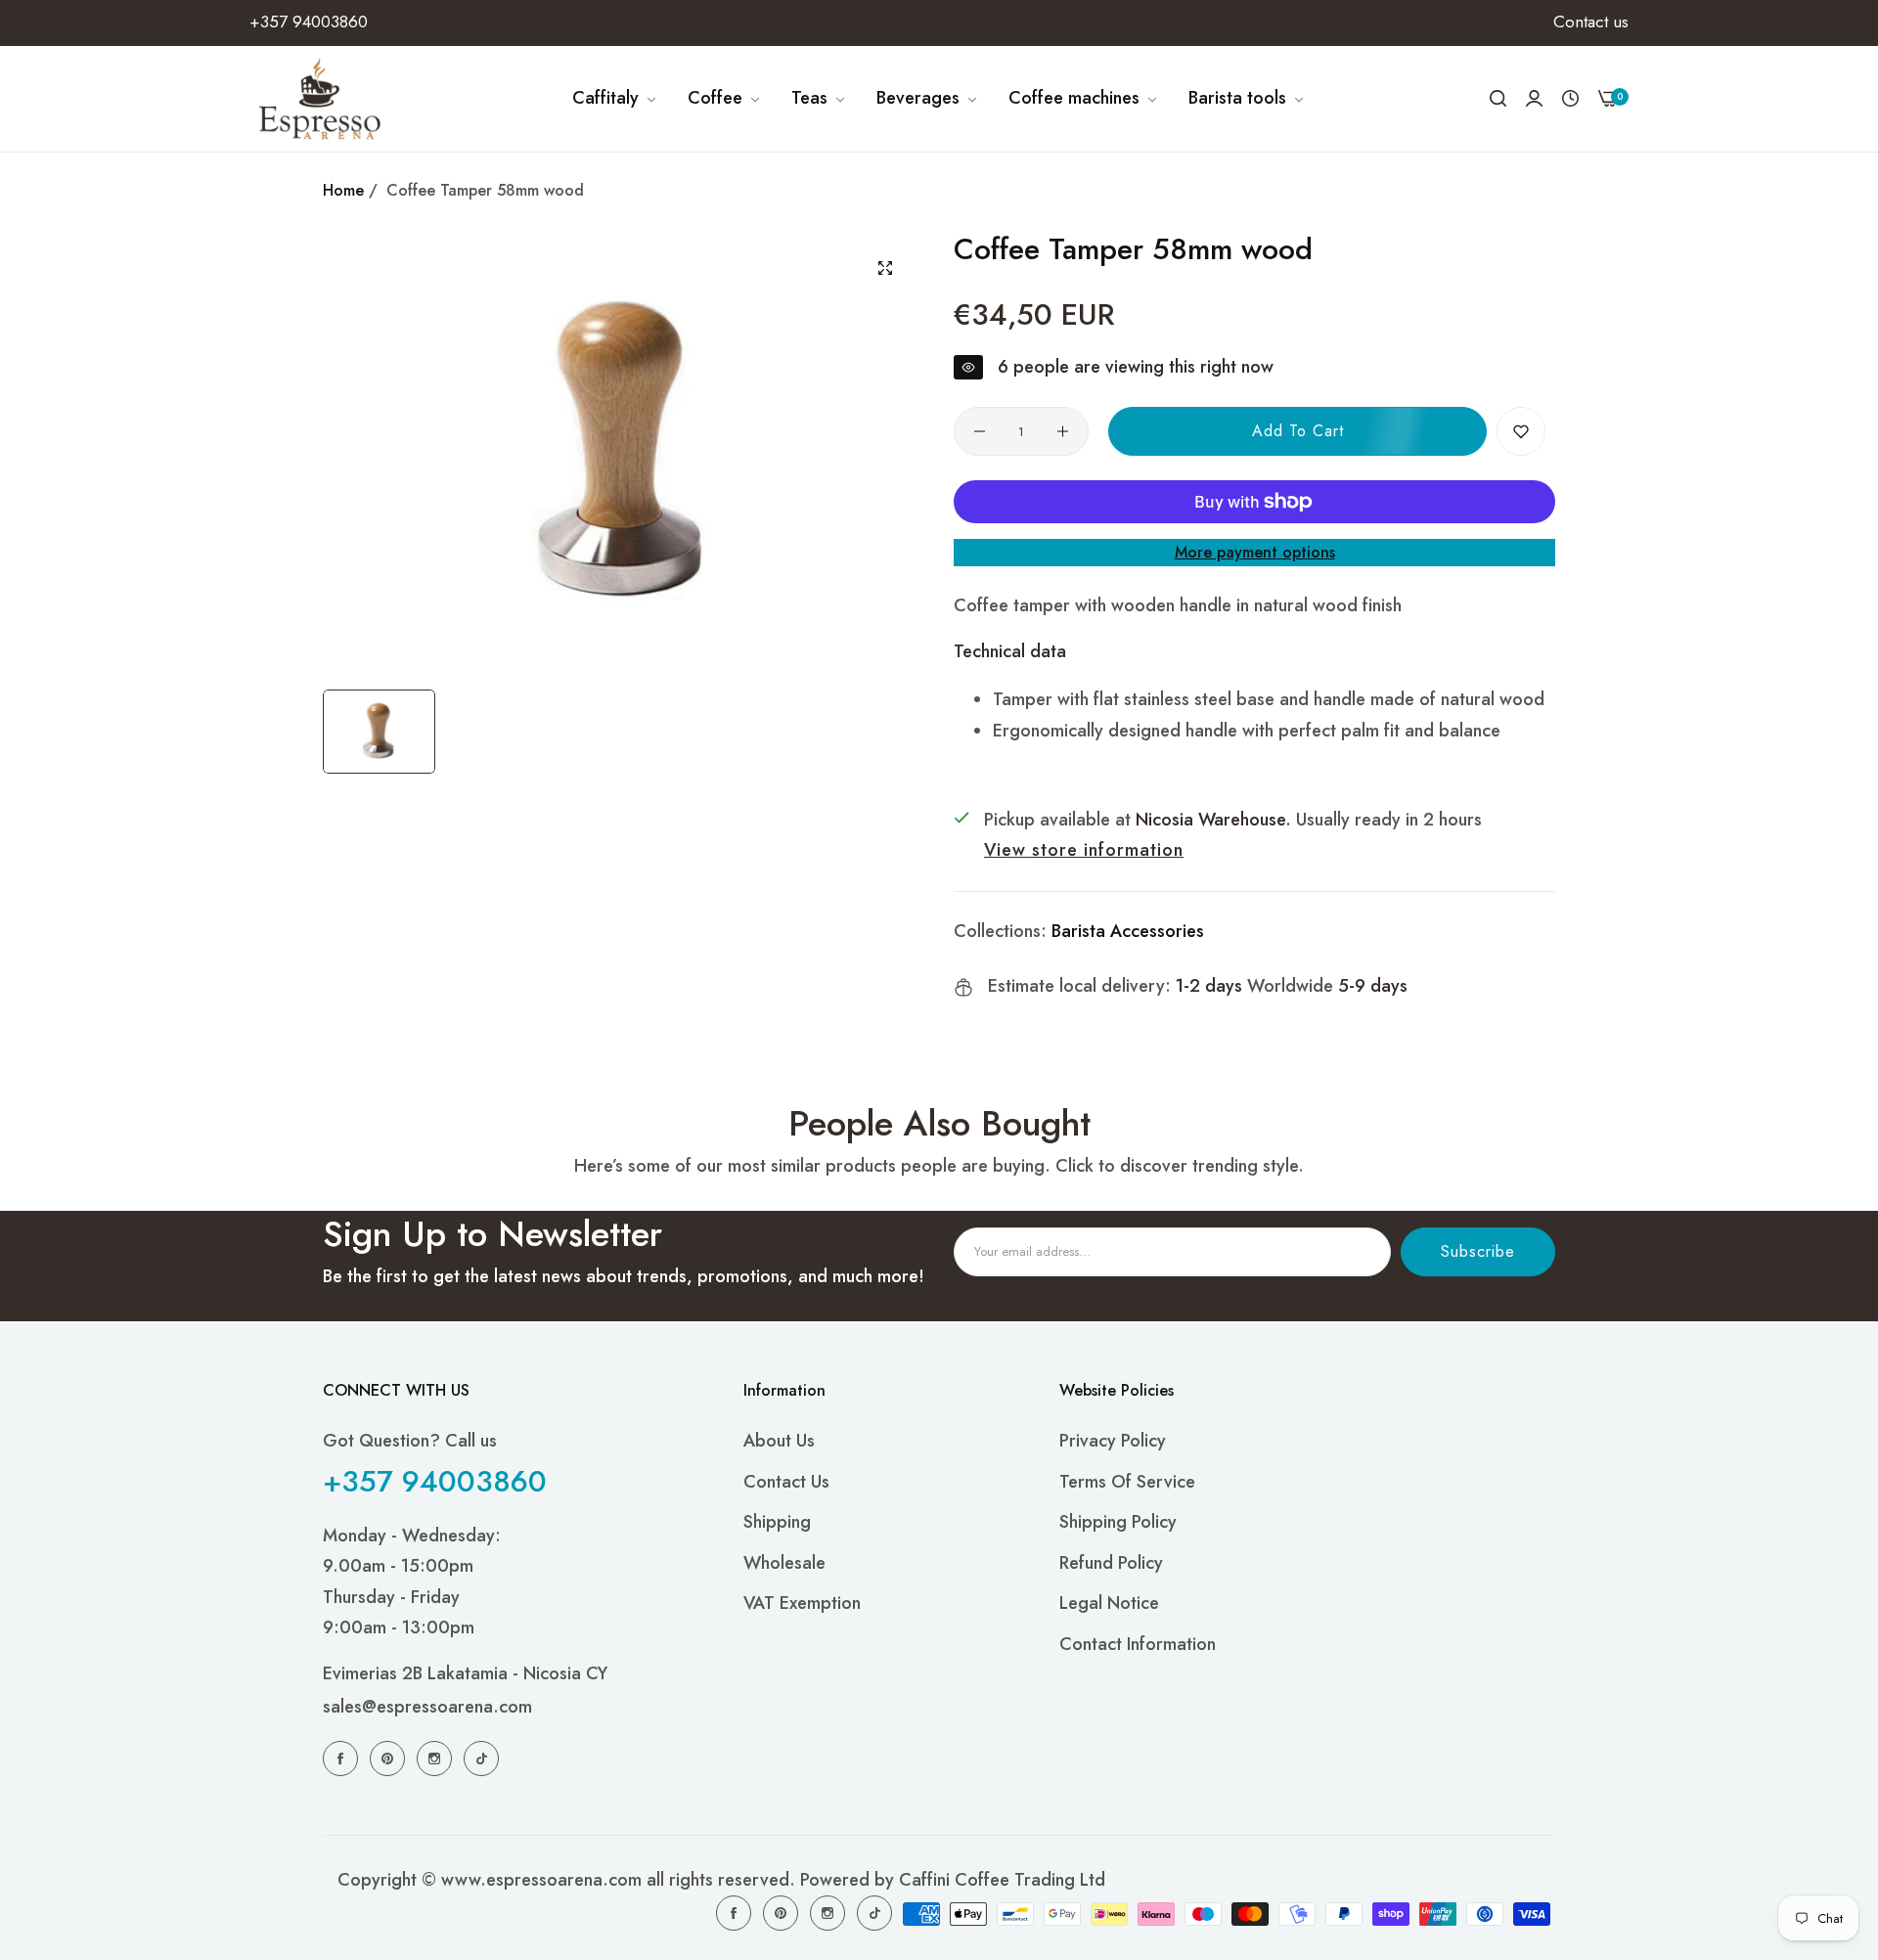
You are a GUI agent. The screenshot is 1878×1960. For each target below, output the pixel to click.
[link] (615, 99)
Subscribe (1478, 1251)
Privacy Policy (1113, 1441)
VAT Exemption (802, 1603)
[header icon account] (1534, 98)
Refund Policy (1111, 1562)
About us (779, 1441)
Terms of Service (1127, 1481)
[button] (1521, 431)
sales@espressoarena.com (427, 1707)
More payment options (1255, 552)
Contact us (786, 1481)
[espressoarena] (320, 99)
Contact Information (1138, 1643)
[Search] (1498, 99)
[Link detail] (343, 1758)
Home (343, 190)
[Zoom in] (885, 268)
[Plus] (1063, 431)
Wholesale (784, 1562)
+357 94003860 (435, 1480)
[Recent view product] (1570, 99)
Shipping (777, 1522)
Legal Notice (1109, 1603)
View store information (1084, 850)
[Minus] (980, 431)
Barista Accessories (1128, 931)
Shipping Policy (1118, 1522)
